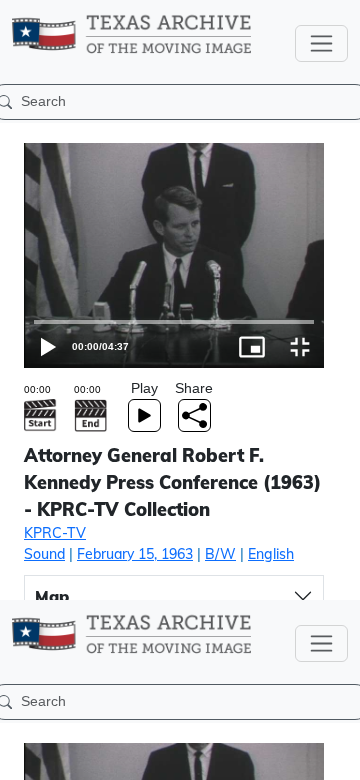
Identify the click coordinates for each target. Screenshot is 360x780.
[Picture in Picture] (288, 756)
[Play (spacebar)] (24, 756)
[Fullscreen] (336, 756)
